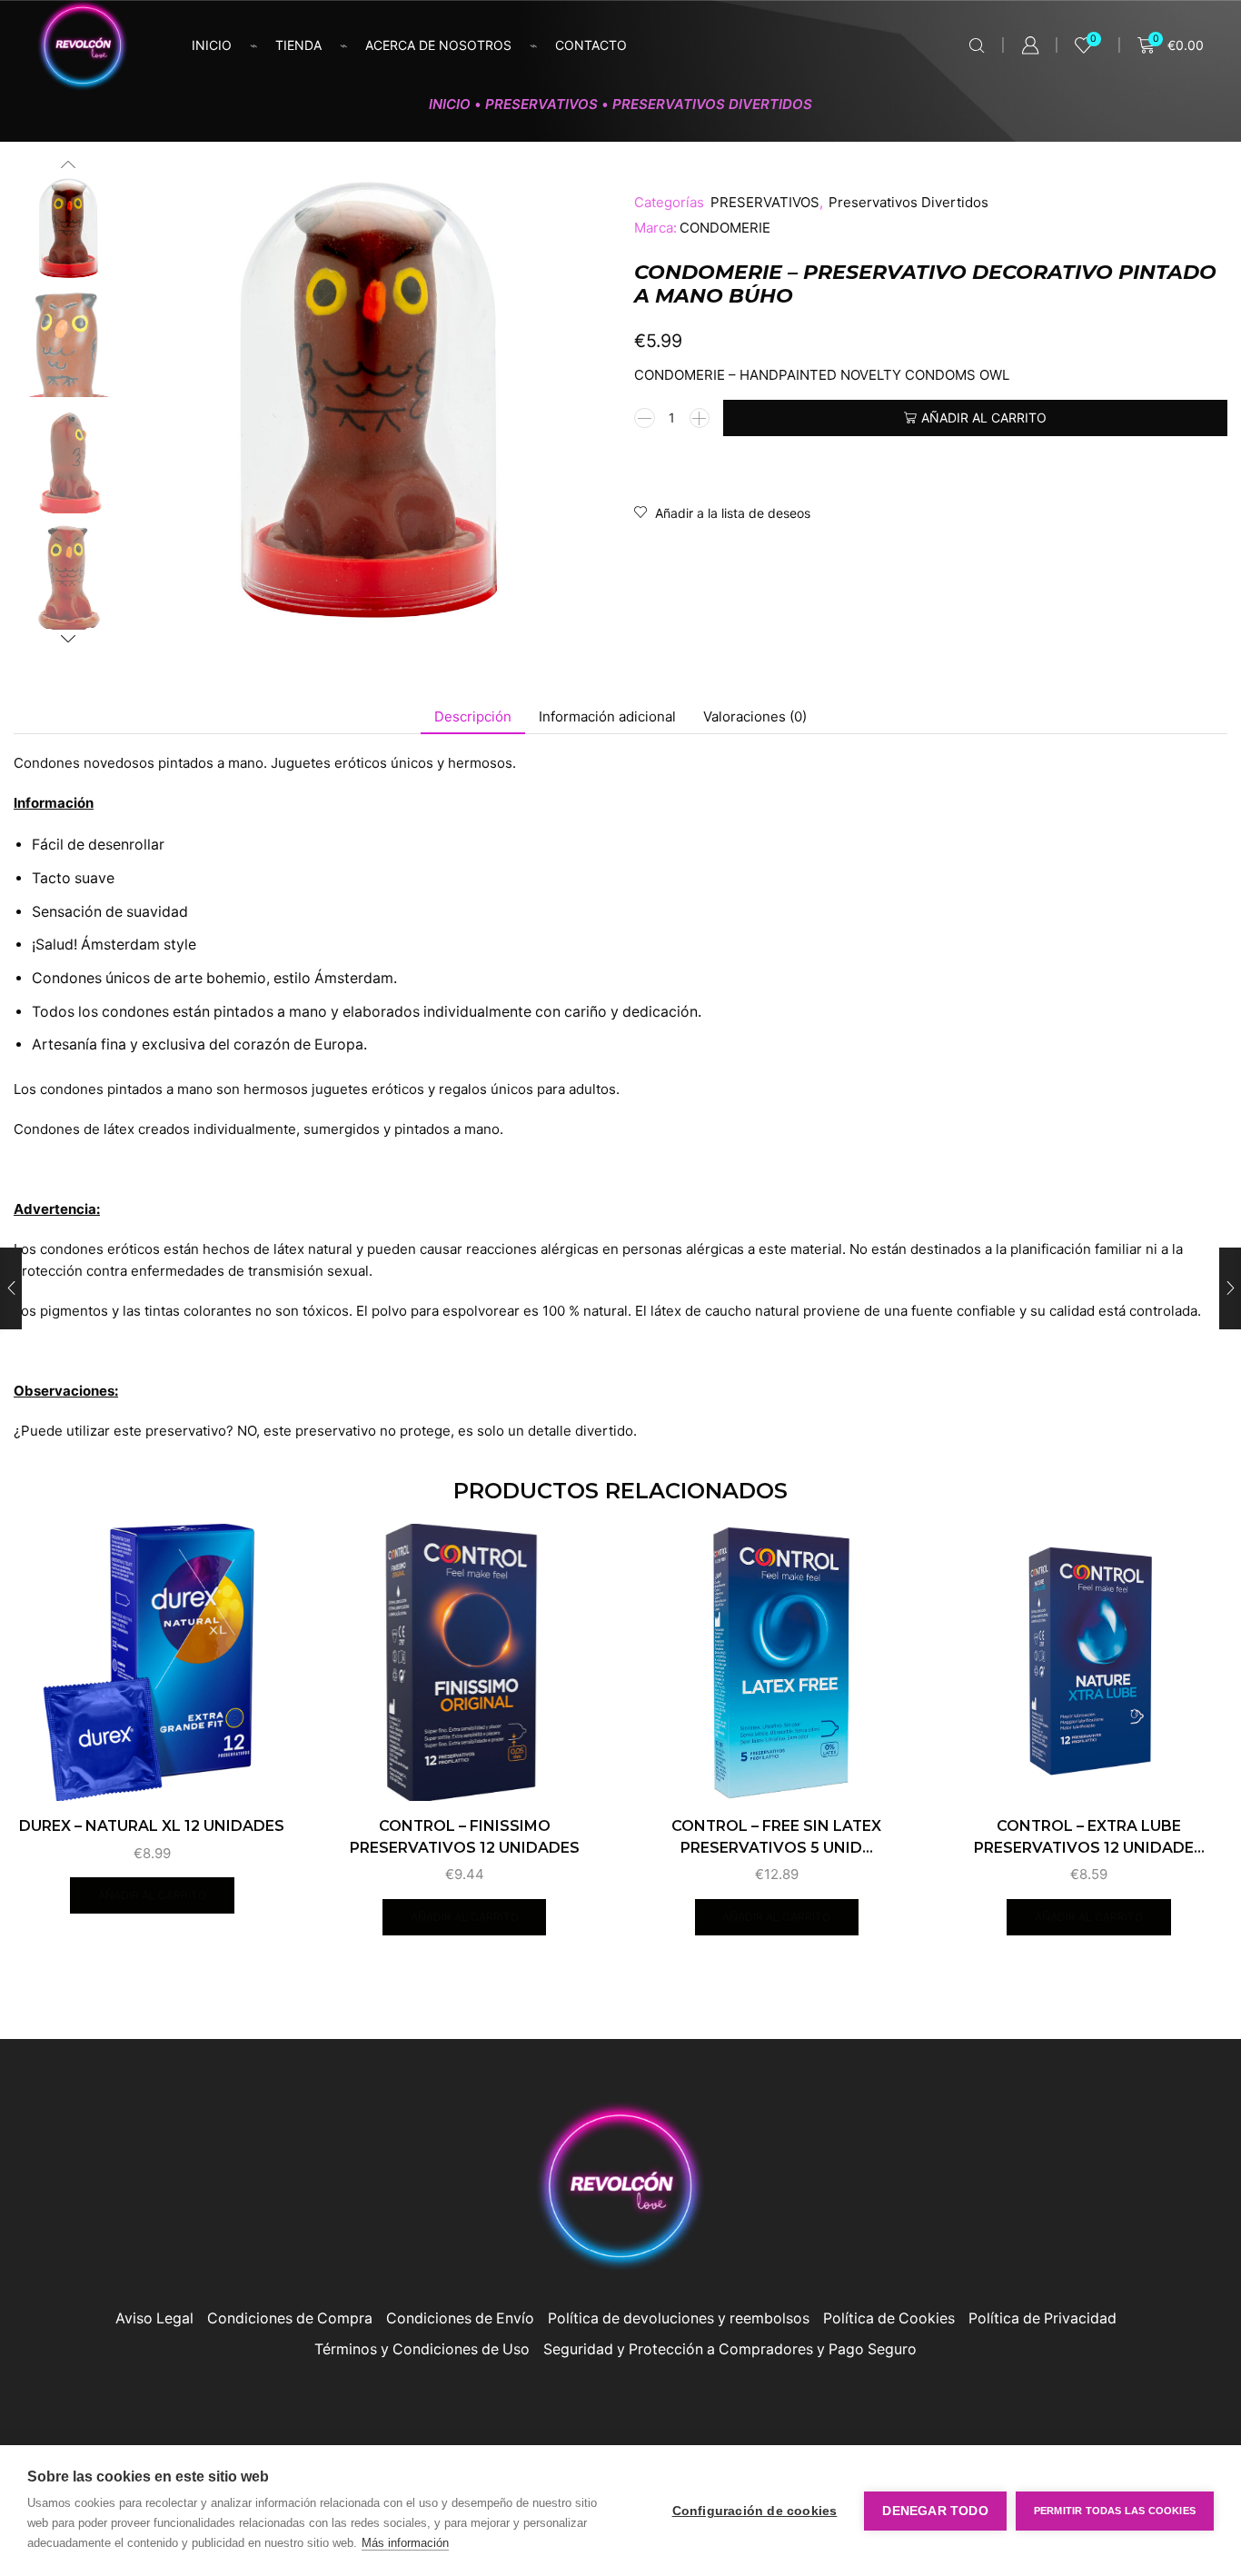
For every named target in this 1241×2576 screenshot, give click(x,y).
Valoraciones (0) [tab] (755, 716)
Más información (405, 2543)
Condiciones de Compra (290, 2318)
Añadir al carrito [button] (152, 1895)
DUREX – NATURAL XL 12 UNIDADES (152, 1826)
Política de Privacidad (1042, 2318)
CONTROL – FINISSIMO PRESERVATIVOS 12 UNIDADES (465, 1837)
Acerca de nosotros (438, 45)
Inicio (212, 45)
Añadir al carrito (984, 418)
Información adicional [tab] (607, 716)
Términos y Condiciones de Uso (422, 2349)
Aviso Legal (154, 2318)
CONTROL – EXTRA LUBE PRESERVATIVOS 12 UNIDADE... (1089, 1837)
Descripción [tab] (473, 716)
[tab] (473, 716)
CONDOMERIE (725, 228)
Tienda (298, 45)
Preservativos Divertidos (712, 104)
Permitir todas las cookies (1115, 2511)
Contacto (591, 45)
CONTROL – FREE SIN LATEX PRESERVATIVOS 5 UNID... (776, 1837)
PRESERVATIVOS (541, 104)
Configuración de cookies (755, 2511)
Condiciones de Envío (460, 2318)
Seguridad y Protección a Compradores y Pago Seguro (730, 2349)
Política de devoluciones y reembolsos (679, 2318)
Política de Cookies (889, 2318)
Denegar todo (935, 2511)
